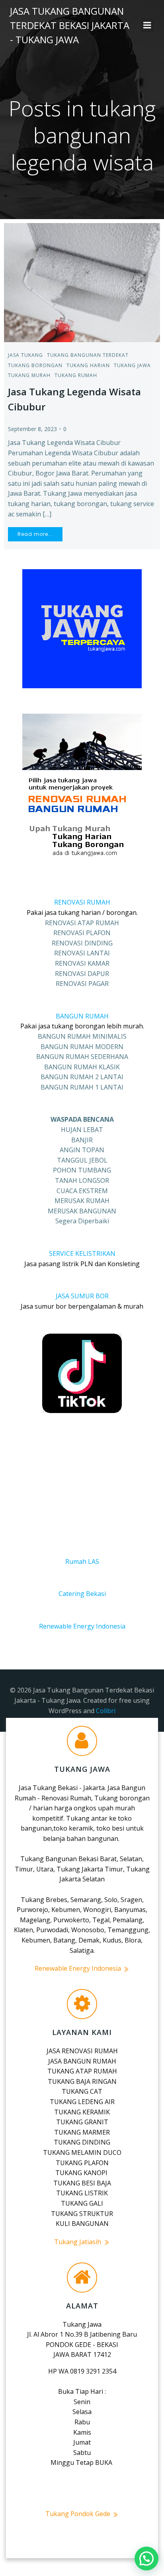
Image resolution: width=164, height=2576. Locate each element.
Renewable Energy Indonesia (82, 1626)
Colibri (106, 1711)
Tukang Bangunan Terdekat (88, 355)
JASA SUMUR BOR (82, 1296)
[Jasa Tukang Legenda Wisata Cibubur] (82, 282)
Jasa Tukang (25, 355)
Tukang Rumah (76, 375)
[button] (146, 2559)
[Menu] (147, 25)
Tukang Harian (88, 365)
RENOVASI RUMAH (82, 902)
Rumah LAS (82, 1561)
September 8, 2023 (32, 429)
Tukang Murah (29, 375)
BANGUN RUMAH (82, 1016)
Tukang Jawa (132, 365)
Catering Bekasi (82, 1594)
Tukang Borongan (35, 365)
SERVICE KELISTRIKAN (82, 1253)
